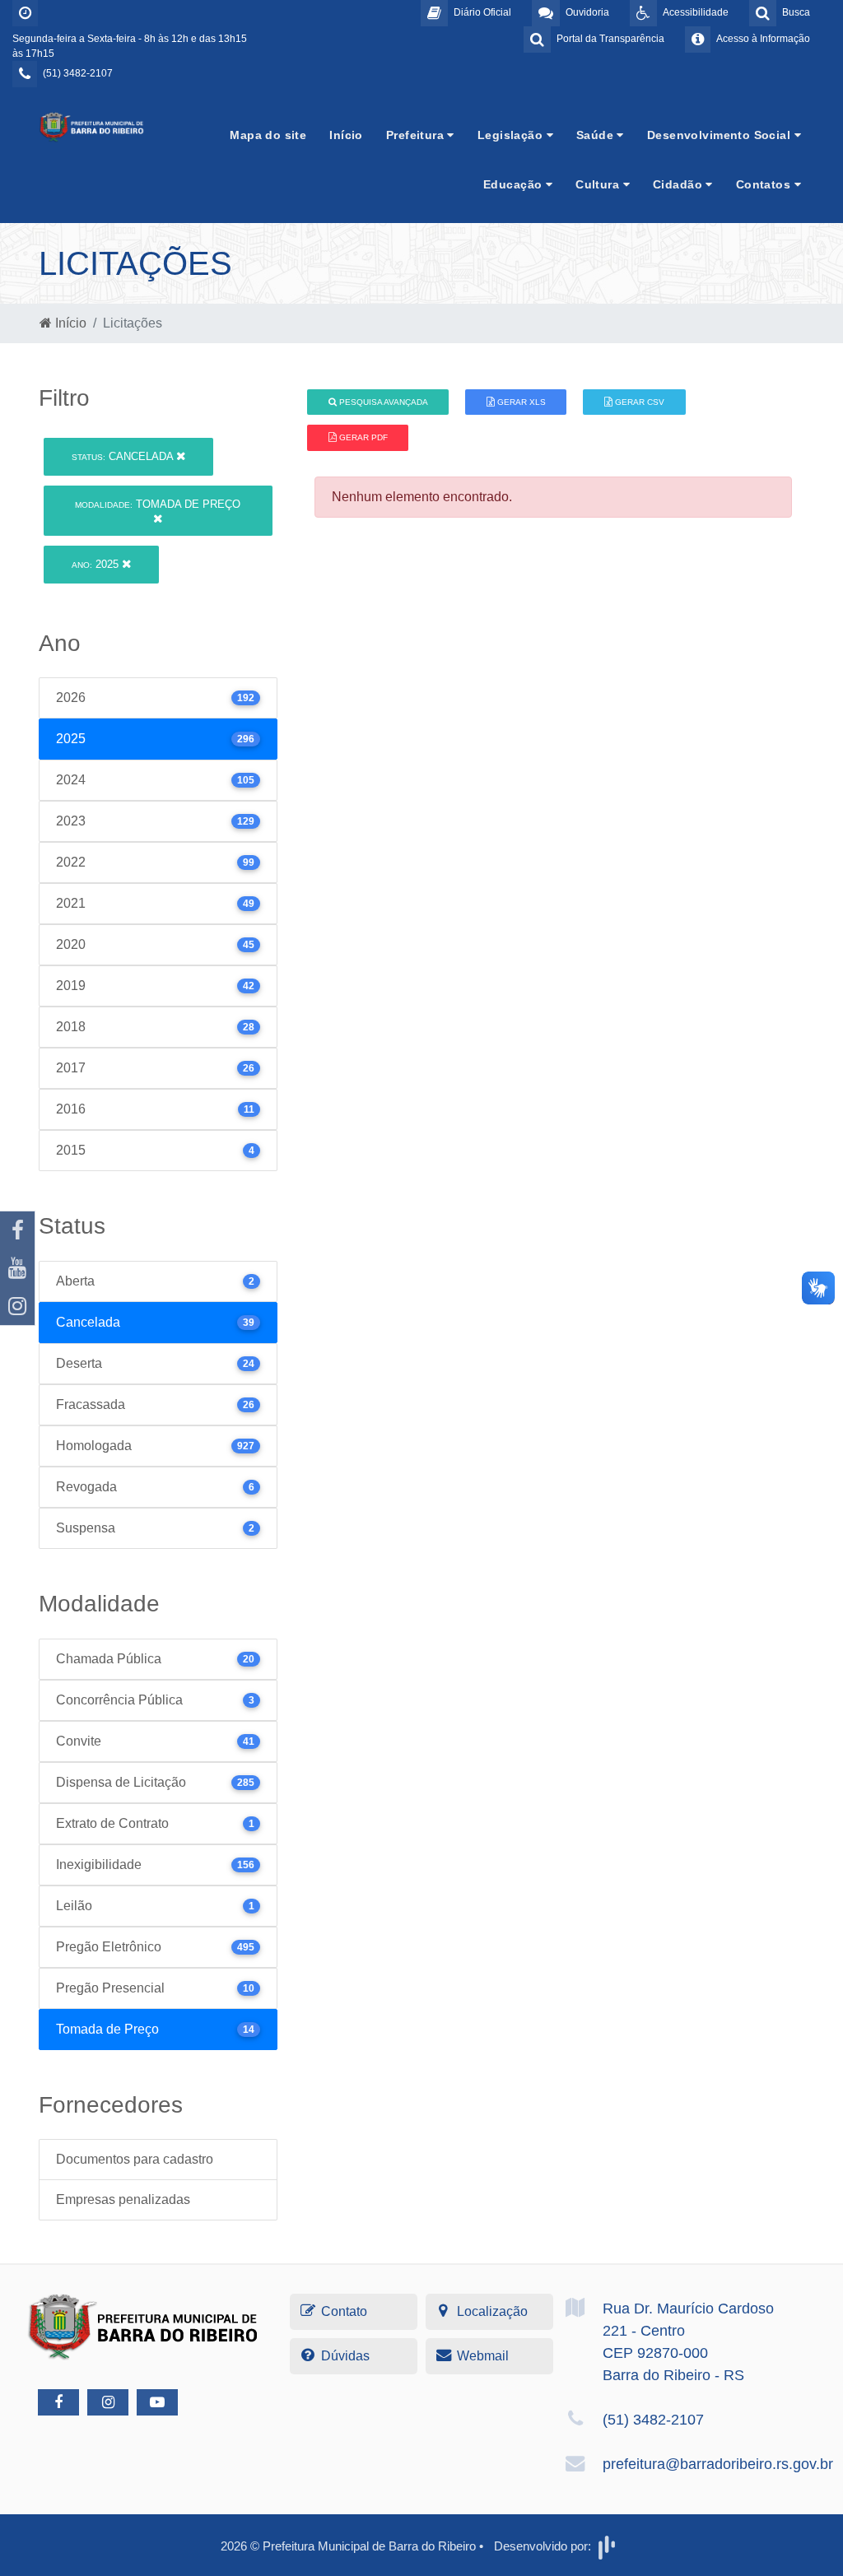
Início (346, 135)
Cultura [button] (599, 184)
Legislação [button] (512, 135)
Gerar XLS (520, 402)
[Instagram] (17, 1306)
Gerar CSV (638, 402)
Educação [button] (515, 184)
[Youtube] (17, 1268)
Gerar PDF (362, 437)
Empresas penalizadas (123, 2199)
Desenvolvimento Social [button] (721, 135)
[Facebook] (17, 1230)
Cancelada (124, 456)
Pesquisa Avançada (382, 402)
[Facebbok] (58, 2402)
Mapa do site (268, 135)
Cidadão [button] (679, 184)
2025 (97, 564)
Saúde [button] (597, 135)
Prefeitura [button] (417, 135)
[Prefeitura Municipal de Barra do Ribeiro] (92, 126)
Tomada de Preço (158, 504)
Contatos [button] (765, 184)
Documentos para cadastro (135, 2159)
